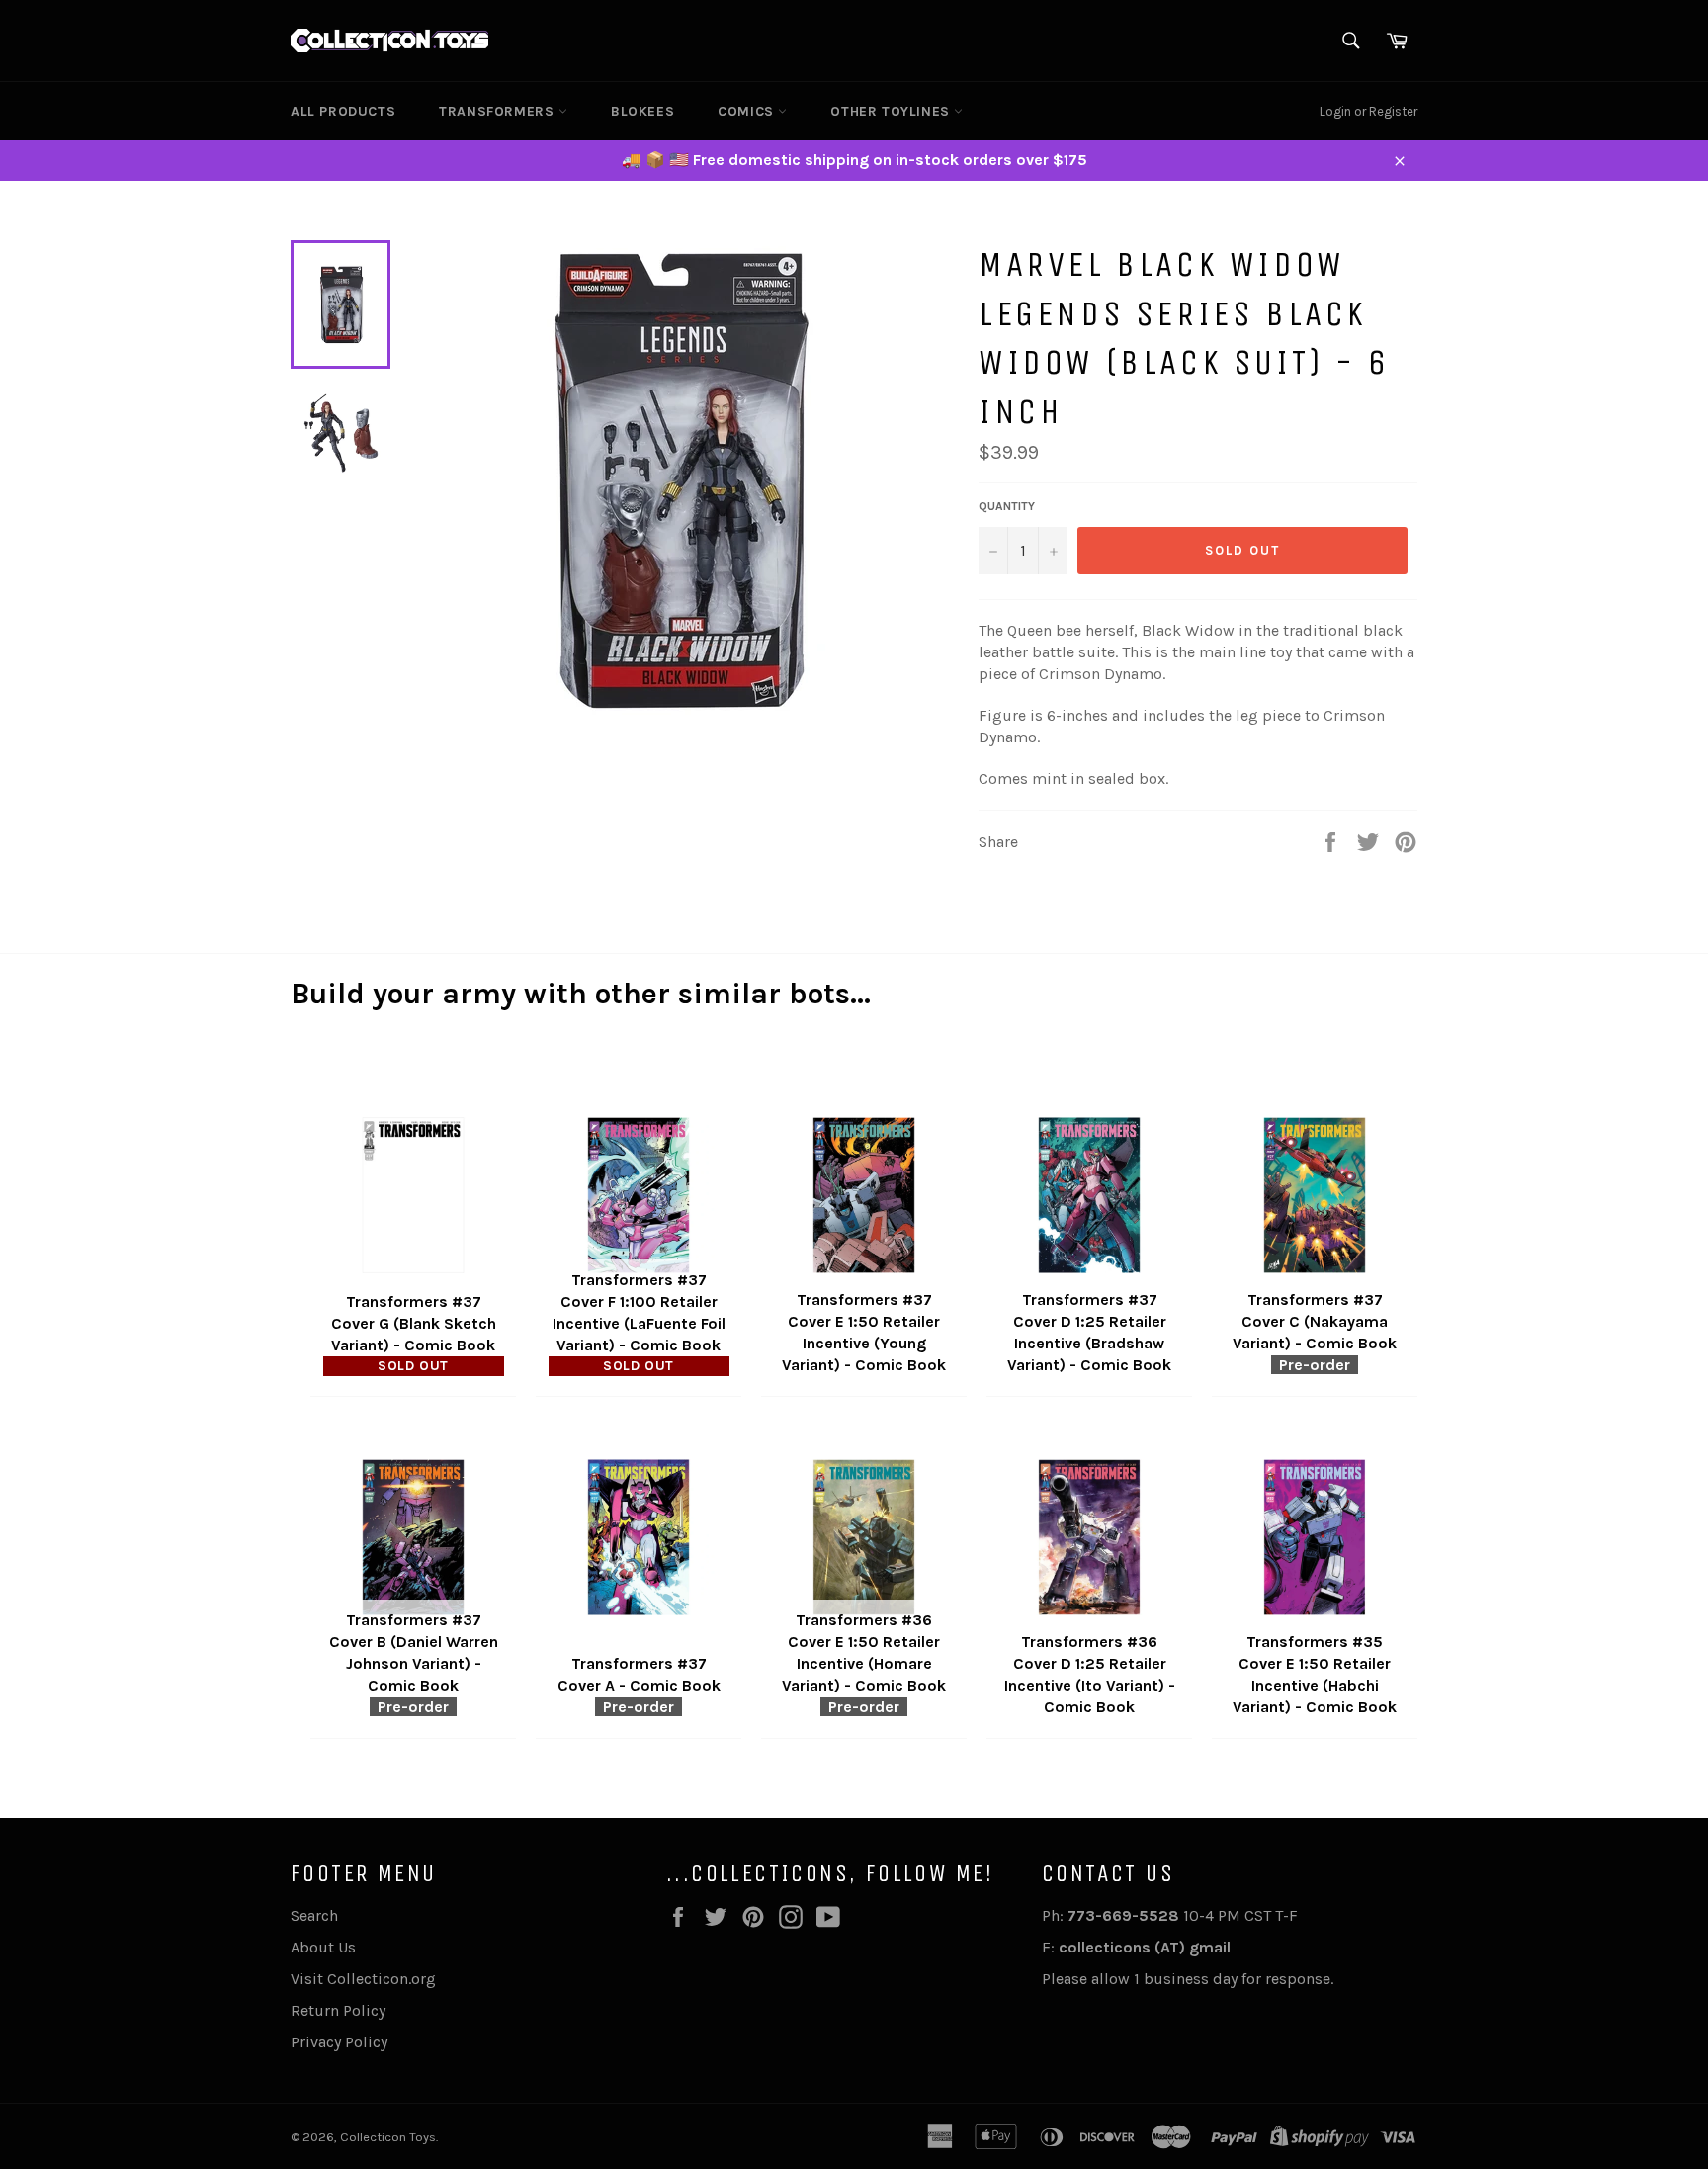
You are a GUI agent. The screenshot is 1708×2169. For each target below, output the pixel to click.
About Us (323, 1947)
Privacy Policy (339, 2042)
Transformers (499, 111)
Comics (748, 111)
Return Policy (338, 2010)
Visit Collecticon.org (363, 1979)
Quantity (1007, 506)
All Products (343, 111)
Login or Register (1368, 111)
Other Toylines (892, 111)
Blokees (642, 111)
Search (314, 1915)
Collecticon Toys (388, 2137)
